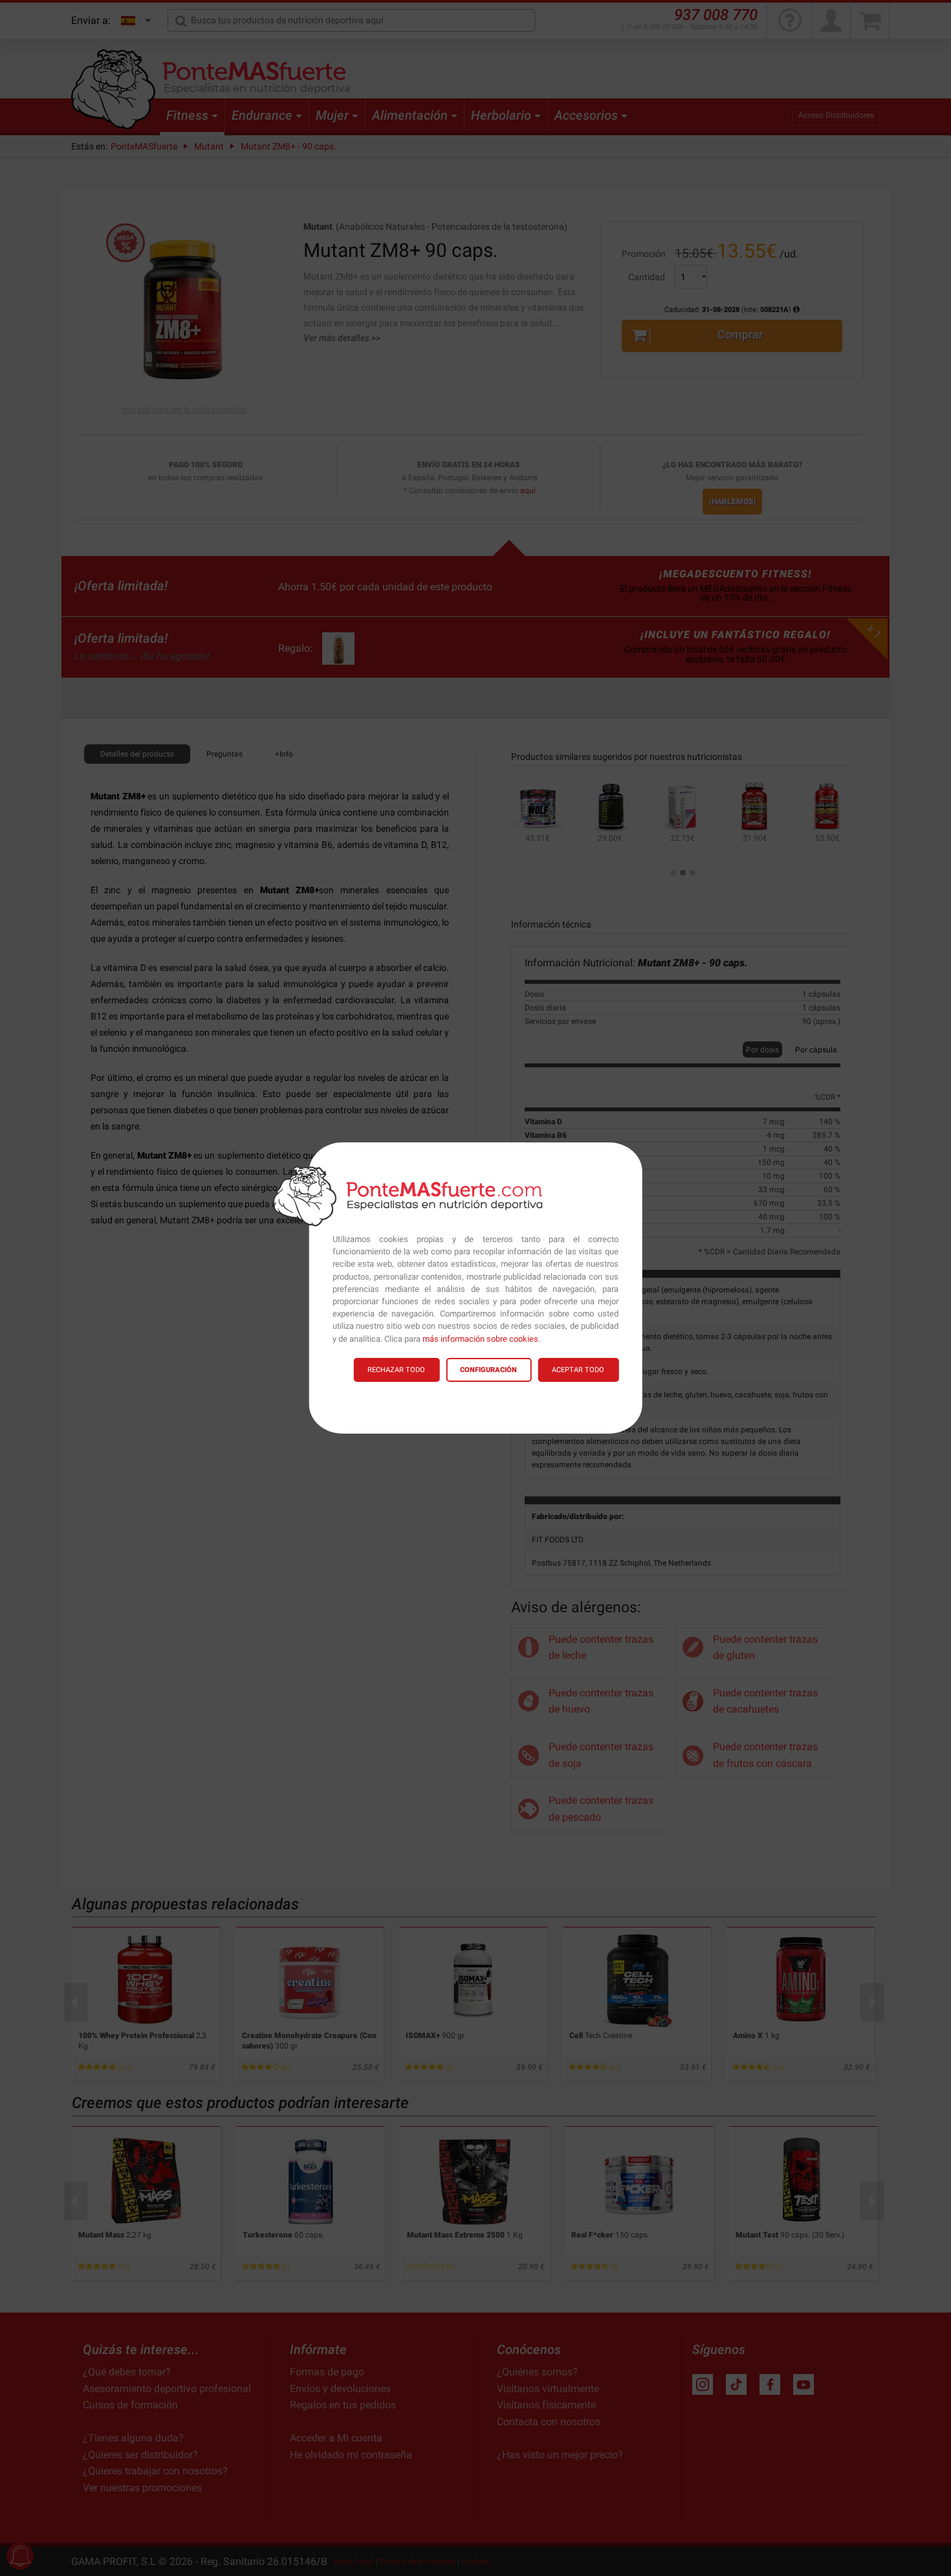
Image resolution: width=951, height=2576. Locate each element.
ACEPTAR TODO (578, 1370)
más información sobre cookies (480, 1339)
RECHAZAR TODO (396, 1370)
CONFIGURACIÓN (488, 1370)
